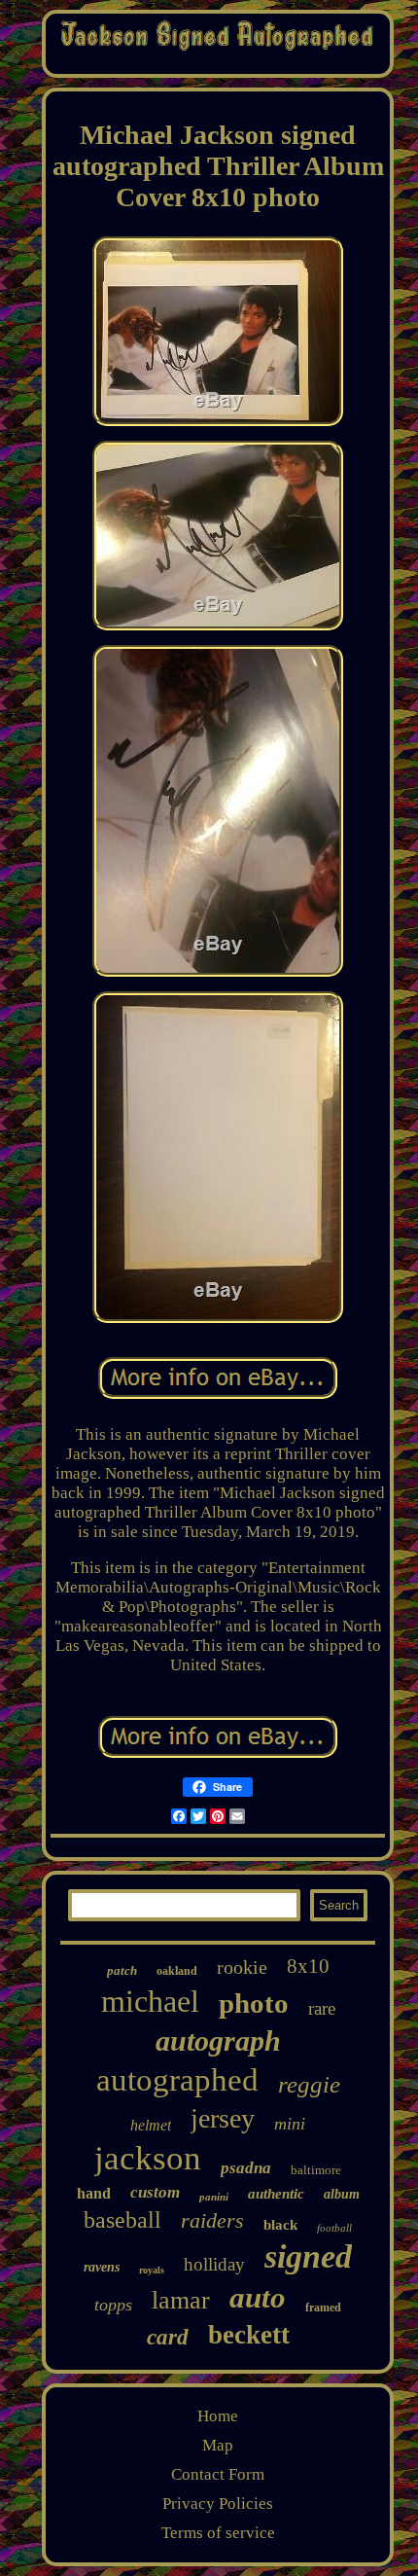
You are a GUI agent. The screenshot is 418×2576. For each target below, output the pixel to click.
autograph (218, 2040)
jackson (148, 2158)
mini (290, 2124)
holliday (214, 2264)
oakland (177, 1971)
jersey (223, 2118)
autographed (177, 2080)
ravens (102, 2267)
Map (218, 2445)
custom (155, 2192)
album (342, 2194)
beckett (249, 2335)
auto (258, 2297)
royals (152, 2270)
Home (218, 2416)
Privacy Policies (218, 2504)
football (334, 2228)
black (280, 2225)
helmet (151, 2125)
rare (322, 2008)
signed (308, 2256)
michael (150, 2001)
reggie (309, 2084)
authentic (276, 2194)
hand (94, 2193)
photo (254, 2003)
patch (122, 1970)
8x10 (308, 1966)
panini (214, 2197)
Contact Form (218, 2474)
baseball (122, 2220)
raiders (212, 2220)
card (168, 2337)
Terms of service (218, 2533)
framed (323, 2308)
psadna (246, 2168)
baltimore (316, 2170)
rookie (242, 1967)
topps (113, 2305)
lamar (181, 2300)
